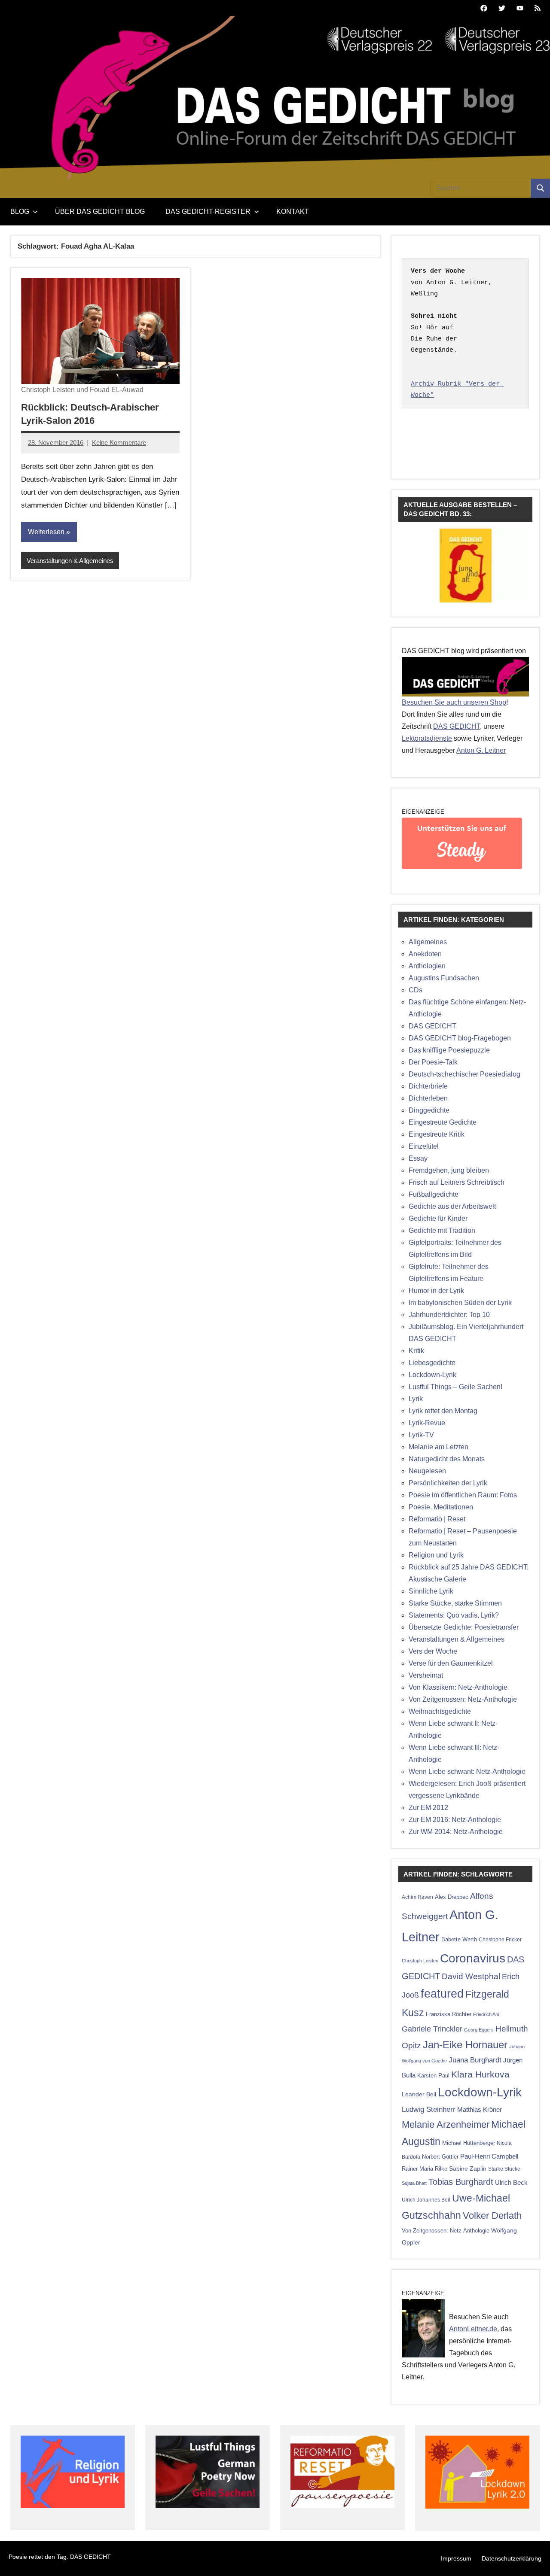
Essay (418, 1158)
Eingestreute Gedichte (443, 1122)
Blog (20, 211)
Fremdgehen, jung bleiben (449, 1170)
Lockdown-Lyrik (432, 1375)
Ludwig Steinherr (429, 2109)
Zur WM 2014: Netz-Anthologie (456, 1832)
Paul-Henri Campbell (489, 2156)
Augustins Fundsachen (444, 978)
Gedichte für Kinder (438, 1218)
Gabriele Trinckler (432, 2029)
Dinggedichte (429, 1110)
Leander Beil (419, 2094)
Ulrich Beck (511, 2183)
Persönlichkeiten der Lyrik (448, 1483)
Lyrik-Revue (427, 1423)
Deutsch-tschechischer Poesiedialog (464, 1074)
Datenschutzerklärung (512, 2558)
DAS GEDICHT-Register (208, 211)
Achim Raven (417, 1897)
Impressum (456, 2558)
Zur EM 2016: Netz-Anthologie (455, 1820)
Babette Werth (459, 1939)
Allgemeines (428, 942)
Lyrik (416, 1399)
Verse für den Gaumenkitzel (451, 1663)
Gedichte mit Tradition (442, 1230)
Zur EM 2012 (428, 1808)
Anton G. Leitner (481, 750)
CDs (416, 990)
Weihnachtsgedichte (440, 1711)
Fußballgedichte (434, 1194)
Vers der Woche (433, 1651)
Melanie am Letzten (438, 1447)
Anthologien (427, 966)
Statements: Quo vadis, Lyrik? (454, 1615)
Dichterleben (428, 1098)
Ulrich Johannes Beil (426, 2200)
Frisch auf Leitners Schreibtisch (457, 1182)
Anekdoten (425, 954)
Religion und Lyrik (436, 1555)
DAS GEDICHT (457, 726)
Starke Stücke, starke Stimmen (455, 1603)
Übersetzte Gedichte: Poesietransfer (464, 1627)
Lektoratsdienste (427, 738)
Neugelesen (427, 1471)
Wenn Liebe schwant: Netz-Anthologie (467, 1772)
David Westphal (471, 1976)
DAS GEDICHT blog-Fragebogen (460, 1038)
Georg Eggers (479, 2030)
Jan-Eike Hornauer (465, 2045)
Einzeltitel (424, 1146)
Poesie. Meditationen (441, 1507)
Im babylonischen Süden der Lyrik (460, 1303)
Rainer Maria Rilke (425, 2169)
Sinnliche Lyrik (431, 1591)
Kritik (416, 1351)
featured (442, 1994)
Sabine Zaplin (468, 2169)
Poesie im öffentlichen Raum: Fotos (463, 1495)
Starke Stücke (504, 2169)
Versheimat (426, 1675)
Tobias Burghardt (461, 2182)
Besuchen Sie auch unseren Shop (454, 702)
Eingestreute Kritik (437, 1134)
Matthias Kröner (480, 2109)
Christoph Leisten (420, 1961)
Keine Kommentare (119, 443)
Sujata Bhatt (414, 2183)
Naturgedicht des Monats (447, 1459)
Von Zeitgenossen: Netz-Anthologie (463, 1699)
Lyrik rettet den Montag (443, 1411)
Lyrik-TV (421, 1435)
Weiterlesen (46, 532)
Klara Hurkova (480, 2074)
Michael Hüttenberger (469, 2143)
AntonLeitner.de (473, 2329)
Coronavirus (473, 1958)
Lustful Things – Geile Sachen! (455, 1387)
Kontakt (293, 211)
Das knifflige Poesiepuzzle (449, 1050)
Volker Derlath (492, 2216)
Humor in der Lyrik (436, 1291)
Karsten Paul (433, 2076)
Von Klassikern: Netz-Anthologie (458, 1687)
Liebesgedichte (432, 1363)
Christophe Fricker (500, 1940)
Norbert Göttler (440, 2157)
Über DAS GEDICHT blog (100, 211)
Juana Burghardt (475, 2060)
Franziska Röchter (449, 2014)
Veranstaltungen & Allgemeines (70, 561)
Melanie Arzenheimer (446, 2124)
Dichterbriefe (428, 1086)
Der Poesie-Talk (433, 1062)
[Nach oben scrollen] (532, 2558)
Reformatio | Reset (437, 1519)
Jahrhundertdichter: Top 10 (449, 1315)
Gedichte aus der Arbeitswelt (452, 1206)
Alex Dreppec (452, 1897)
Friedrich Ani (486, 2014)
